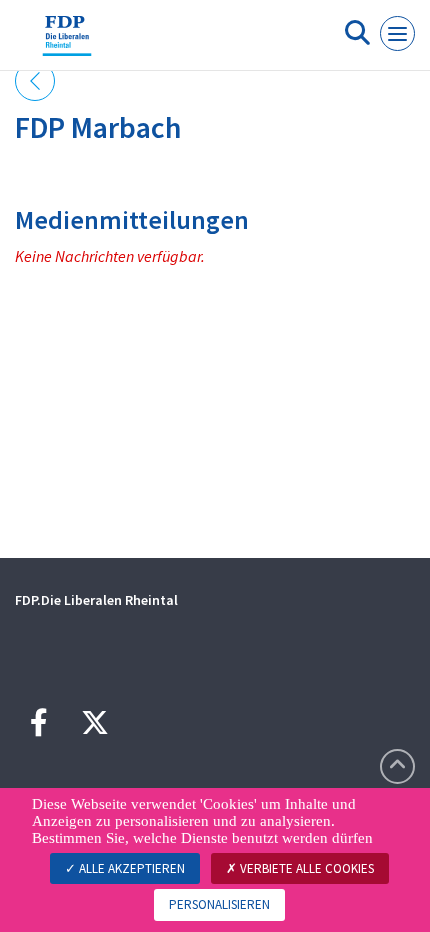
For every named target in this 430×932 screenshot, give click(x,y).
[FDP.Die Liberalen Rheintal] (67, 43)
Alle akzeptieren (130, 868)
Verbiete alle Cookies (305, 868)
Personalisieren (219, 904)
